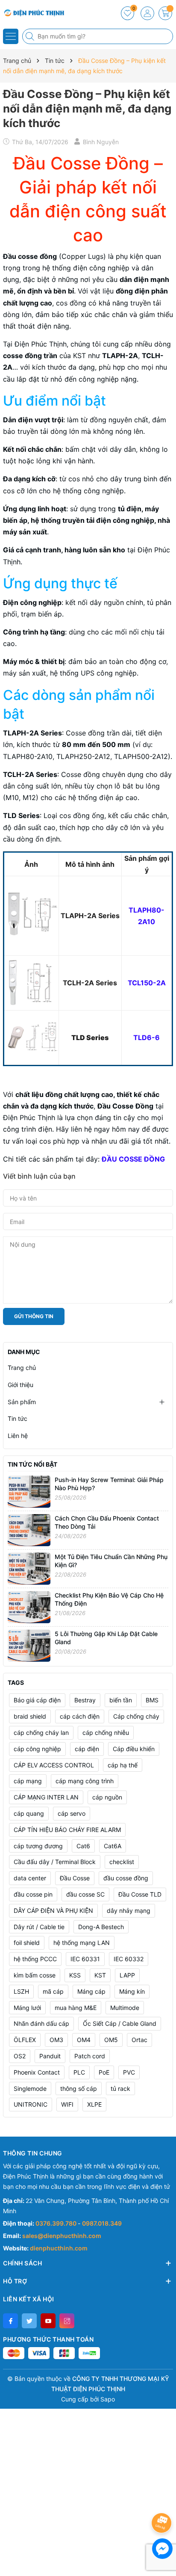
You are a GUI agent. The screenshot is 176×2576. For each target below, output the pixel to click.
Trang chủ (22, 1368)
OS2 (20, 2056)
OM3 (56, 2040)
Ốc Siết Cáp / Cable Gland (120, 2023)
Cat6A (113, 1846)
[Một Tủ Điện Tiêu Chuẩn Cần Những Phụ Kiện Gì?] (29, 1568)
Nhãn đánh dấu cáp (41, 2023)
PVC (129, 2072)
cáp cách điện (80, 1716)
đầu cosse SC (85, 1894)
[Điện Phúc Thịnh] (32, 13)
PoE (104, 2072)
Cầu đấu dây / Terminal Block (55, 1862)
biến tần (121, 1700)
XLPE (94, 2104)
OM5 (111, 2040)
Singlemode (30, 2088)
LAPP (127, 1975)
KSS (75, 1975)
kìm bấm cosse (35, 1975)
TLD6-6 (147, 1038)
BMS (152, 1700)
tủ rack (120, 2088)
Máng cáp (91, 1991)
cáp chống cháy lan (41, 1733)
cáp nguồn (107, 1797)
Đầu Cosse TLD (140, 1894)
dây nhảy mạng (129, 1911)
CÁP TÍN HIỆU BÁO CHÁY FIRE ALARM (67, 1830)
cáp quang (29, 1813)
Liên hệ (18, 1436)
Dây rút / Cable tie (39, 1927)
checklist (122, 1862)
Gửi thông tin (34, 1316)
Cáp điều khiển (134, 1749)
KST (100, 1975)
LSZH (21, 1991)
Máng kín (132, 1991)
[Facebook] (10, 2321)
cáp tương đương (38, 1846)
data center (30, 1878)
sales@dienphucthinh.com (62, 2236)
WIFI (67, 2104)
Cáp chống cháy (136, 1716)
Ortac (139, 2040)
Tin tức (18, 1418)
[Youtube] (48, 2321)
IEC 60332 (129, 1959)
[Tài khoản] (147, 13)
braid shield (30, 1716)
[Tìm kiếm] (31, 36)
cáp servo (72, 1813)
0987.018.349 (102, 2223)
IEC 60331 (85, 1959)
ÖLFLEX (25, 2040)
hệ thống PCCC (35, 1959)
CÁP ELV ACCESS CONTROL (54, 1765)
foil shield (27, 1943)
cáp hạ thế (123, 1765)
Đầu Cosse (75, 1878)
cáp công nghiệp (37, 1749)
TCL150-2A (147, 983)
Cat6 (83, 1846)
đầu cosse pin (33, 1894)
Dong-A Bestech (101, 1927)
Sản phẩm (22, 1402)
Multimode (125, 2008)
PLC (79, 2072)
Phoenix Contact (37, 2072)
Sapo (108, 2399)
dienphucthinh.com (59, 2248)
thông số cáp (79, 2088)
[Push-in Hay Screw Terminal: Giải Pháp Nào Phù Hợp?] (29, 1491)
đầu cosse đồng (126, 1878)
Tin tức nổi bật (32, 1464)
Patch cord (90, 2056)
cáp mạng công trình (85, 1781)
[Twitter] (29, 2321)
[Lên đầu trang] (163, 2500)
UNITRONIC (31, 2104)
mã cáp (53, 1991)
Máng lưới (27, 2008)
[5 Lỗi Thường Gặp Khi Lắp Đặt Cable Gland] (29, 1645)
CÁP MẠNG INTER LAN (46, 1797)
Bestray (85, 1700)
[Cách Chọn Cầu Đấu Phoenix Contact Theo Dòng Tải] (29, 1529)
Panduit (50, 2056)
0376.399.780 (57, 2223)
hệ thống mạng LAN (82, 1943)
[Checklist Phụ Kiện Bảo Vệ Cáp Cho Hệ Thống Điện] (29, 1606)
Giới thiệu (21, 1385)
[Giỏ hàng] (165, 13)
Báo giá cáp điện (37, 1700)
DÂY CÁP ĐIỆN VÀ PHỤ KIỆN (53, 1911)
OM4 (84, 2040)
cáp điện (87, 1749)
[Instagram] (67, 2321)
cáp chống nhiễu (106, 1733)
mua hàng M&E (76, 2008)
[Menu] (11, 36)
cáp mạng (28, 1781)
